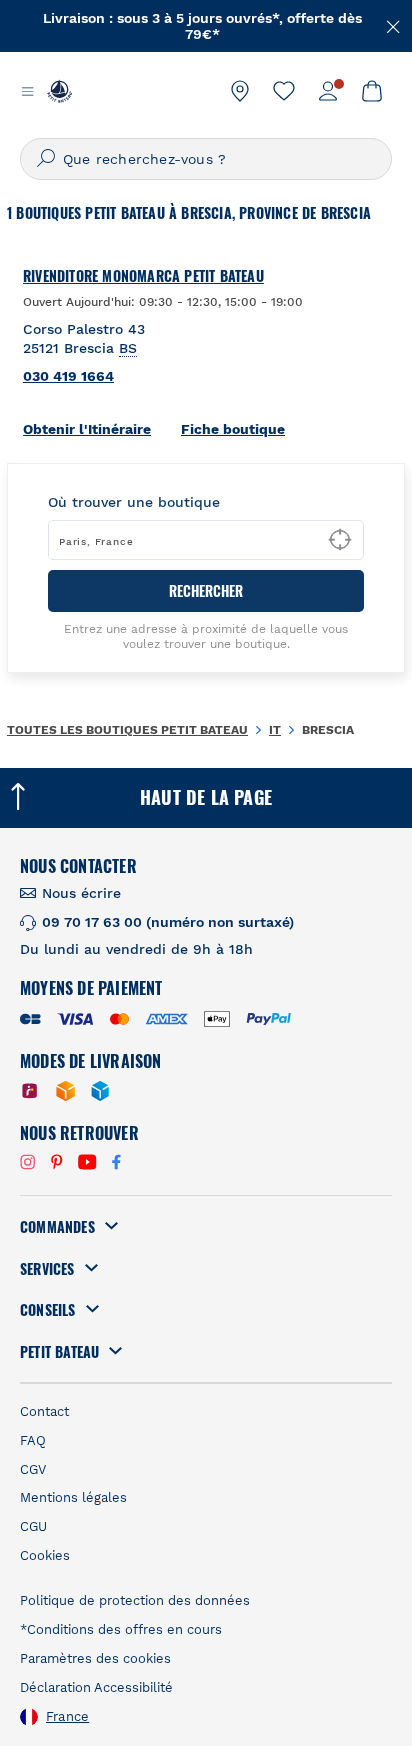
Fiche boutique (233, 429)
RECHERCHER (206, 590)
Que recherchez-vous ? (144, 159)
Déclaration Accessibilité (96, 1687)
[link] (240, 91)
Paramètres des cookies (95, 1658)
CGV (33, 1469)
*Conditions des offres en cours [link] (121, 1629)
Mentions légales (73, 1497)
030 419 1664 (68, 376)
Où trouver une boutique (134, 502)
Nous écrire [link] (81, 893)
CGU (33, 1526)
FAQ (33, 1440)
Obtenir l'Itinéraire (87, 429)
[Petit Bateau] (59, 91)
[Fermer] (394, 25)
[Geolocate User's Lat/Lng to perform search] (340, 540)
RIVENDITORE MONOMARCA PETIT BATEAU (143, 276)
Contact (44, 1411)
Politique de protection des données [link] (135, 1600)
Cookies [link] (45, 1555)
